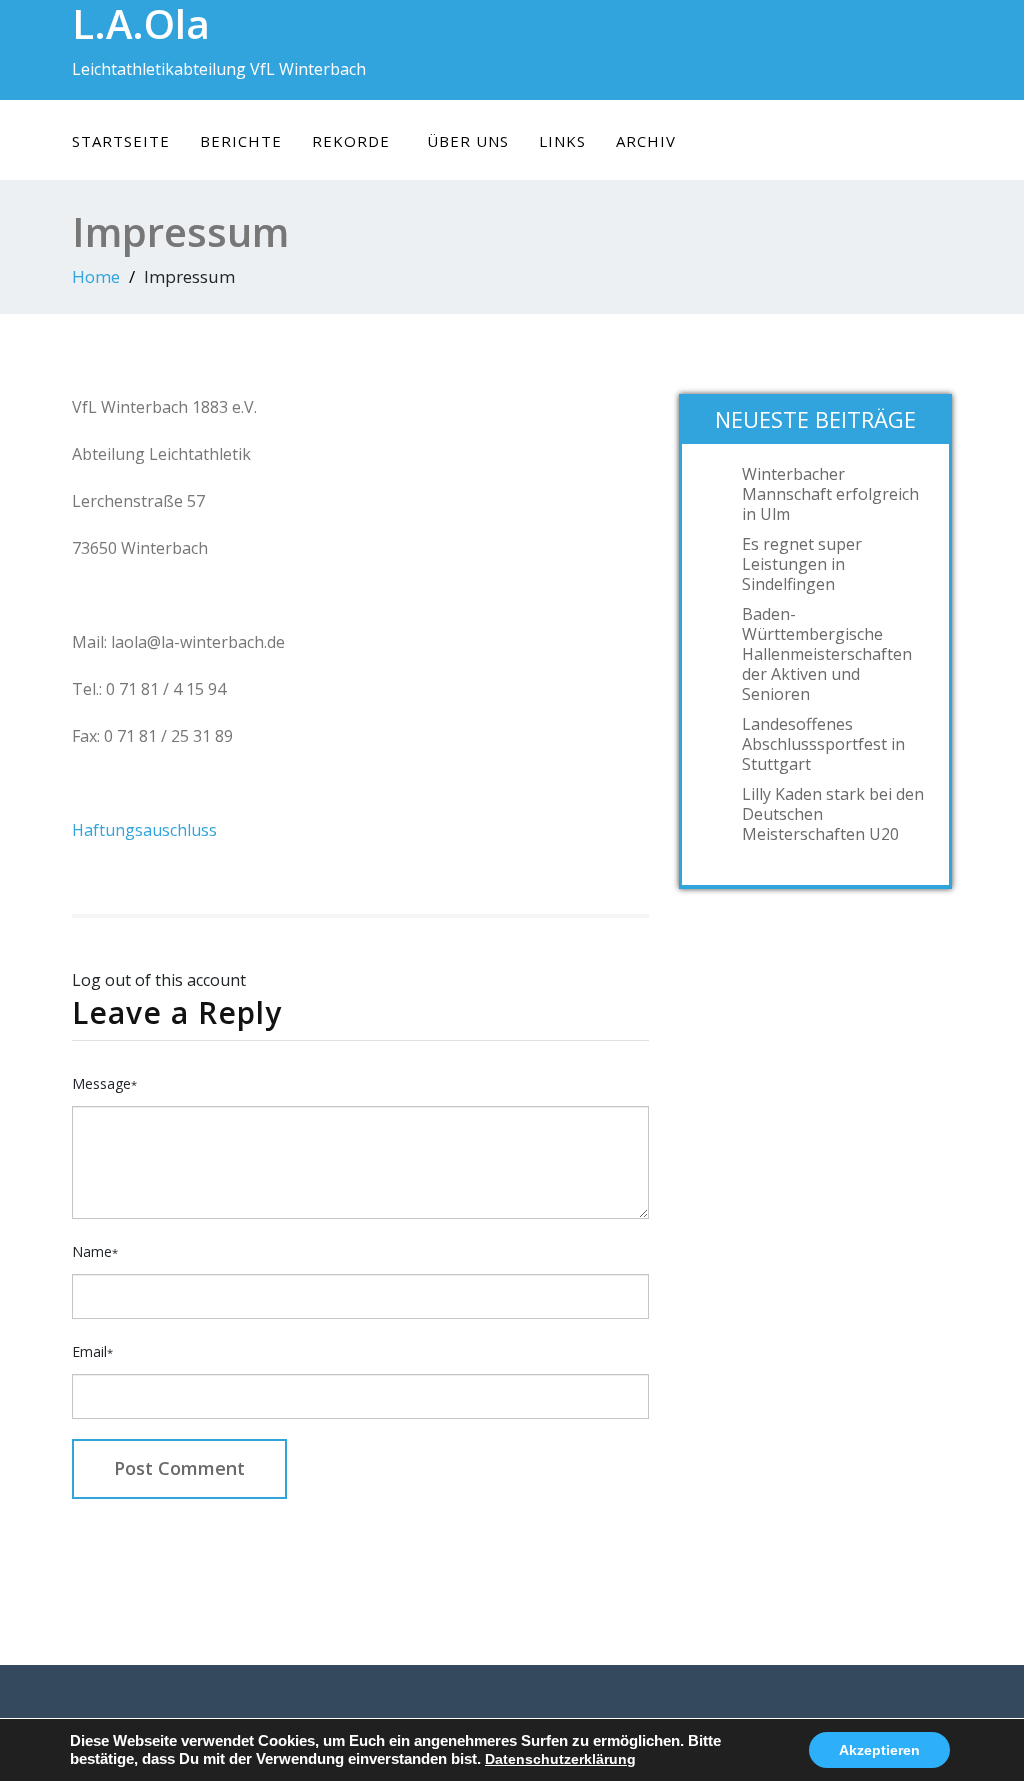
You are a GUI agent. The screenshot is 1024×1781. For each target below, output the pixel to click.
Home (96, 276)
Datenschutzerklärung (560, 1759)
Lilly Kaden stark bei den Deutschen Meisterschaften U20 (833, 814)
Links (562, 141)
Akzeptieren (879, 1750)
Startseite (121, 141)
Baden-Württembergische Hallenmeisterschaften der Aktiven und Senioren (827, 654)
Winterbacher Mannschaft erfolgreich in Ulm (830, 494)
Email (92, 1351)
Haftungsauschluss (144, 830)
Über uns (468, 141)
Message (104, 1083)
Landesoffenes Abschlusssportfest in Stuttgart (823, 744)
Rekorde (351, 141)
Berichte (241, 141)
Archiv (646, 141)
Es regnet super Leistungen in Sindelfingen (802, 564)
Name (95, 1251)
